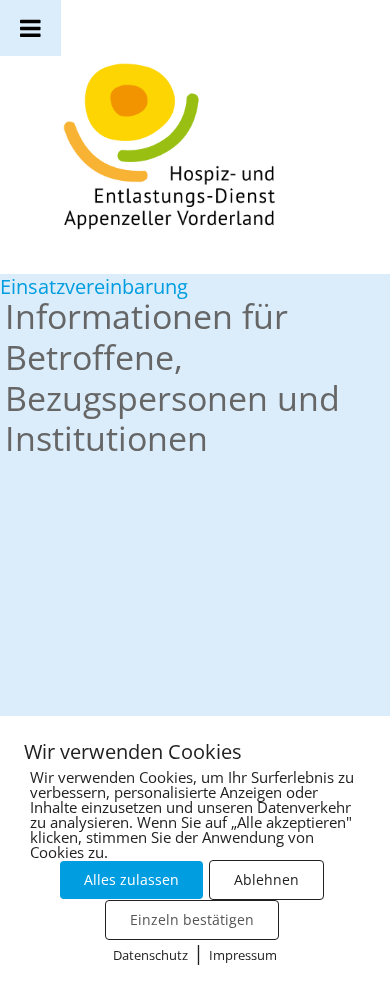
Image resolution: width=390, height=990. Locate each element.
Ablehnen (266, 879)
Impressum (243, 955)
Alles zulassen (131, 879)
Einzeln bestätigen (192, 919)
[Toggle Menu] (30, 28)
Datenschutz (150, 955)
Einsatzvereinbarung (94, 286)
